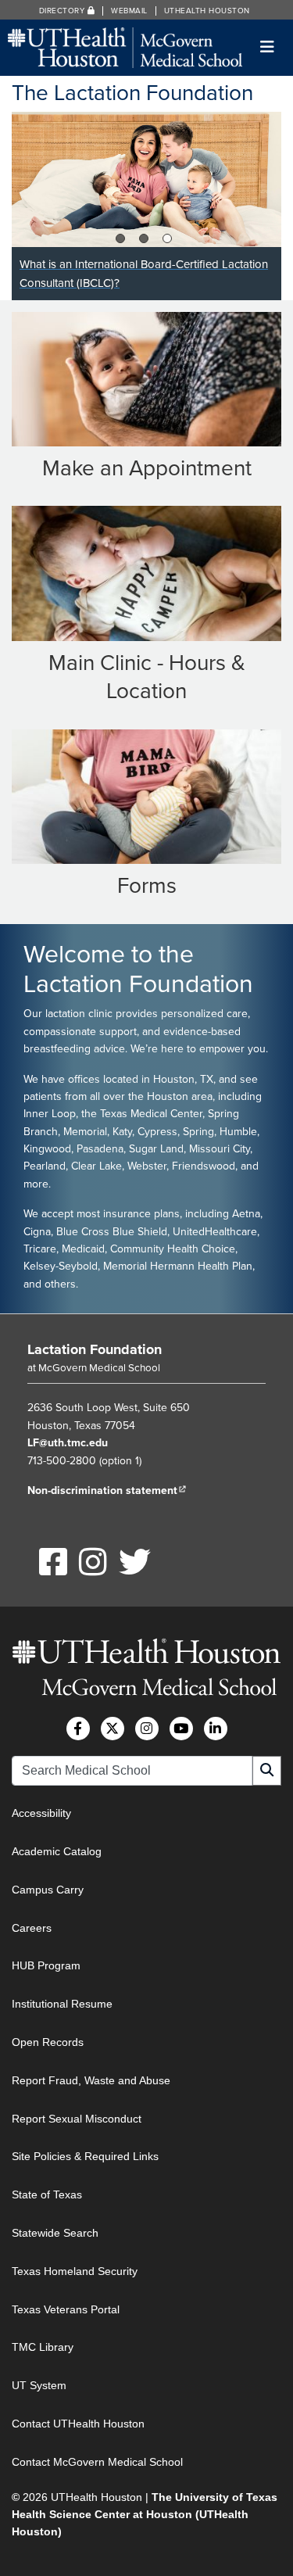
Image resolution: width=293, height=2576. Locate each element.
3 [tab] (169, 238)
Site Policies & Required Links (85, 2156)
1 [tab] (121, 238)
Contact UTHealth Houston (78, 2424)
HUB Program (46, 1965)
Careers (32, 1928)
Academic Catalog (57, 1851)
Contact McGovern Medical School (97, 2462)
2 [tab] (145, 238)
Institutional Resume (62, 2004)
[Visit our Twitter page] (125, 1571)
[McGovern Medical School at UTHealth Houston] (125, 47)
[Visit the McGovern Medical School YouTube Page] (181, 1729)
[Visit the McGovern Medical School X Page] (113, 1729)
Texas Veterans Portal (66, 2309)
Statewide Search (55, 2233)
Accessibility (41, 1813)
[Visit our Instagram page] (86, 1571)
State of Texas (47, 2194)
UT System (39, 2385)
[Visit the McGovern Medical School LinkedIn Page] (216, 1729)
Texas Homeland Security (75, 2271)
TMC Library (43, 2347)
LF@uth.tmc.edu (68, 1443)
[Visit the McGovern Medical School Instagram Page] (147, 1729)
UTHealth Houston (207, 11)
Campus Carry (48, 1890)
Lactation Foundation (95, 1349)
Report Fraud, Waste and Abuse (91, 2080)
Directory (63, 11)
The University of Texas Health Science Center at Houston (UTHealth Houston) (145, 2515)
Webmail (129, 11)
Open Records (48, 2042)
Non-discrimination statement (107, 1490)
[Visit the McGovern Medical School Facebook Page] (78, 1729)
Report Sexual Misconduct (77, 2119)
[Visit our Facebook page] (46, 1571)
